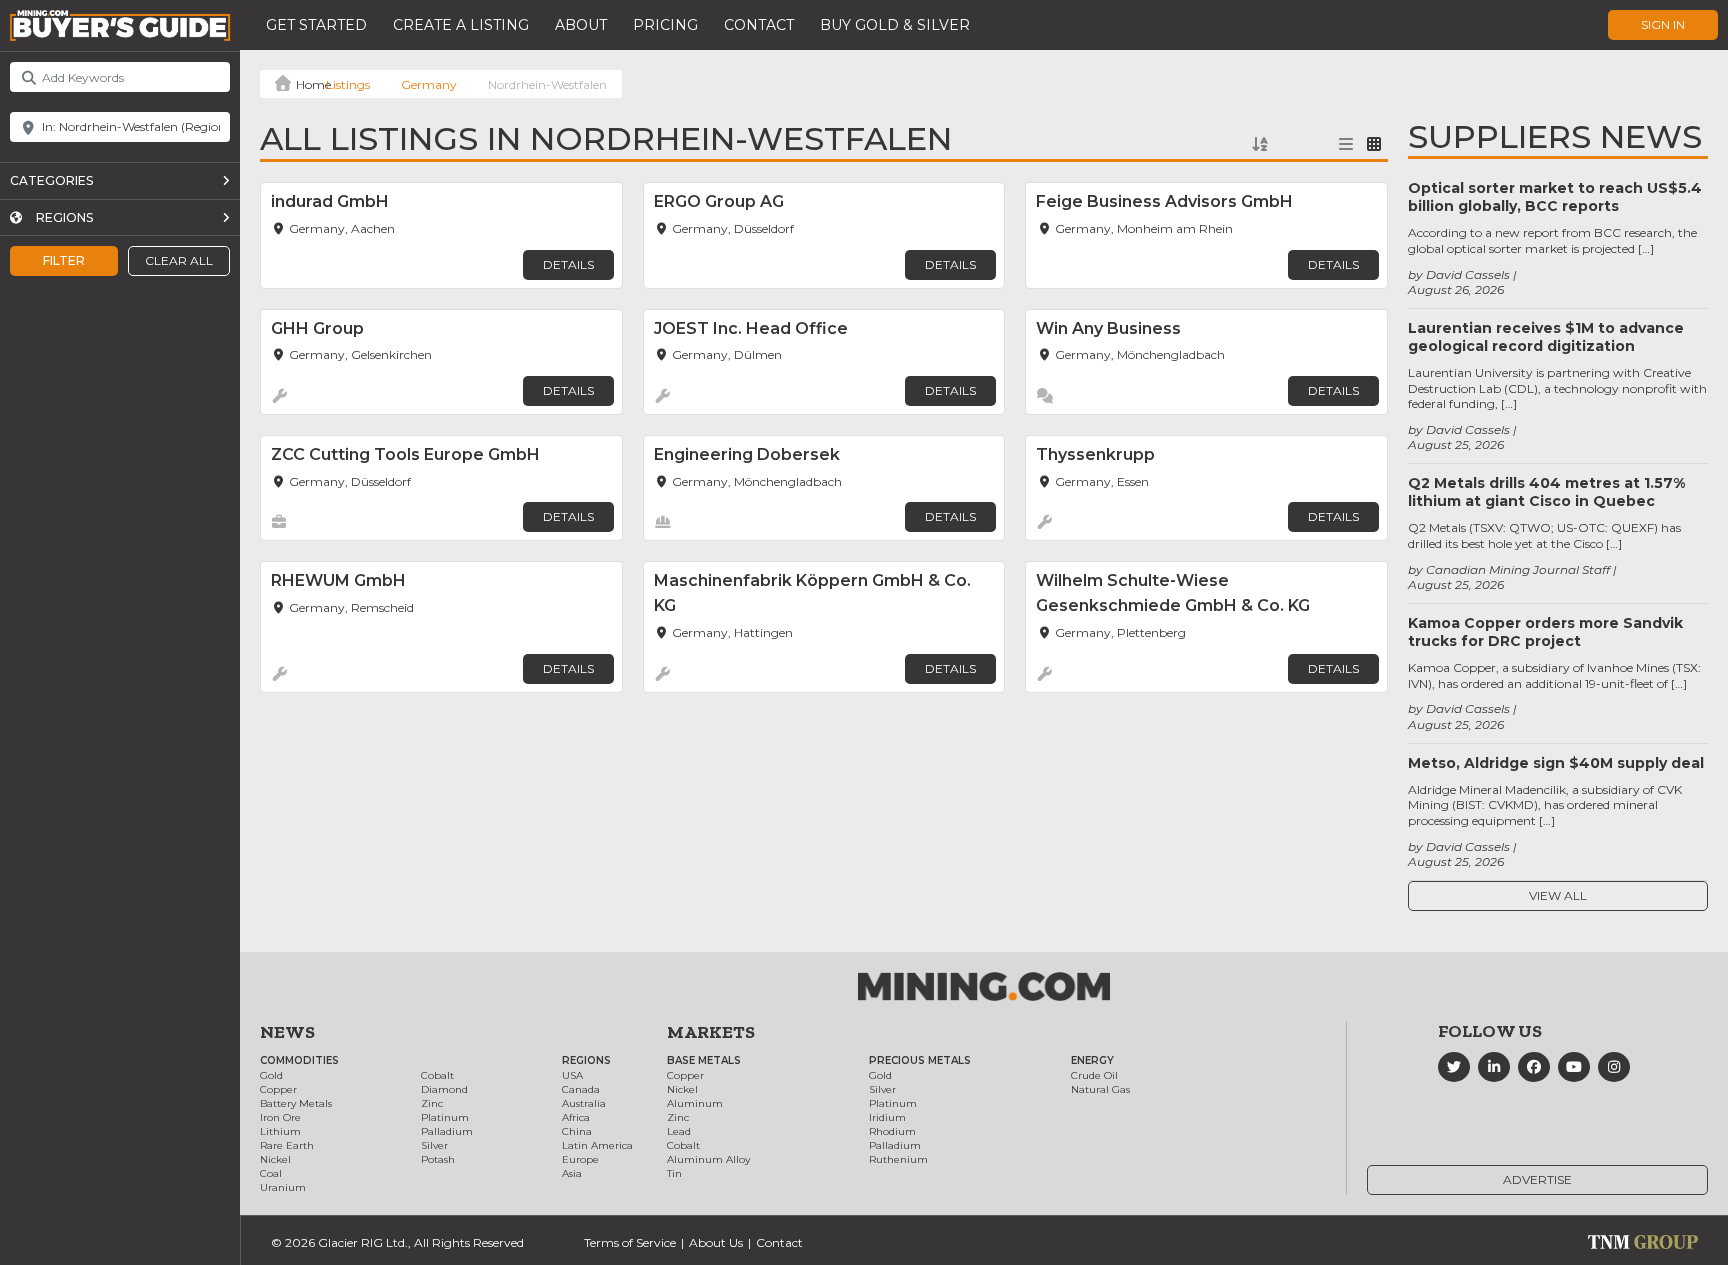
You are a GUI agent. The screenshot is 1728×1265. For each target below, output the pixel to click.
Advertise (1537, 1179)
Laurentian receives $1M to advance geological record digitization (1546, 337)
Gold (271, 1075)
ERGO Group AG (719, 201)
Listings (348, 84)
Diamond (444, 1089)
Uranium (283, 1187)
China (577, 1131)
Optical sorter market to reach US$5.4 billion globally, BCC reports (1555, 197)
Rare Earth (287, 1145)
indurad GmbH (330, 201)
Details (568, 264)
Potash (438, 1159)
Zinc (432, 1103)
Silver (434, 1145)
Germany (429, 84)
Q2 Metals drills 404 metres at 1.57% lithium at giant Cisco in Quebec (1546, 492)
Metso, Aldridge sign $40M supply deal (1556, 763)
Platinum (445, 1117)
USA (572, 1075)
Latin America (597, 1145)
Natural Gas (1100, 1089)
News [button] (287, 1032)
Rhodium (892, 1131)
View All (1558, 895)
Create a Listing (461, 25)
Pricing (665, 25)
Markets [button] (711, 1032)
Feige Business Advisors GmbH (1164, 201)
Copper (278, 1089)
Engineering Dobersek (747, 454)
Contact (759, 25)
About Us (716, 1242)
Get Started (316, 25)
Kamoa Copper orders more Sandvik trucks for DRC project (1545, 632)
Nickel (275, 1159)
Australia (584, 1103)
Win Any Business (1108, 328)
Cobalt (437, 1075)
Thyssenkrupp (1095, 454)
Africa (576, 1117)
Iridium (887, 1117)
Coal (271, 1173)
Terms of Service (630, 1242)
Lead (679, 1131)
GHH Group (317, 328)
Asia (572, 1173)
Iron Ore (280, 1117)
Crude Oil (1094, 1075)
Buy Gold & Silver (895, 25)
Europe (580, 1159)
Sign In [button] (1663, 24)
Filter (64, 260)
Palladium (447, 1131)
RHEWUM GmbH (338, 580)
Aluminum (695, 1103)
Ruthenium (898, 1159)
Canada (581, 1089)
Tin (674, 1173)
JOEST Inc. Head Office (751, 328)
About (581, 25)
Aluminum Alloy (708, 1159)
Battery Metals (296, 1103)
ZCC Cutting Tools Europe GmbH (405, 454)
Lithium (280, 1131)
